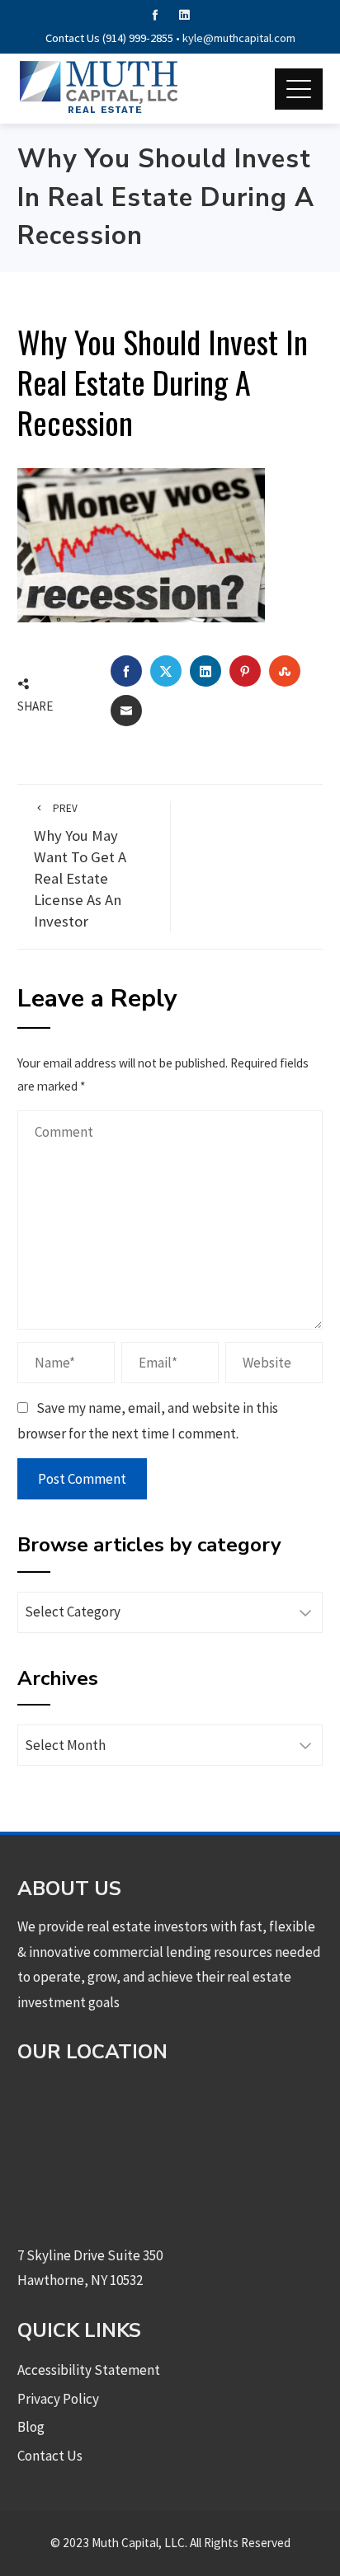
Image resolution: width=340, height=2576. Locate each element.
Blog (31, 2427)
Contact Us (50, 2456)
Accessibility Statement (89, 2370)
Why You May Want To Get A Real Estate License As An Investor (80, 866)
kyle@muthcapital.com (239, 38)
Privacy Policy (58, 2399)
